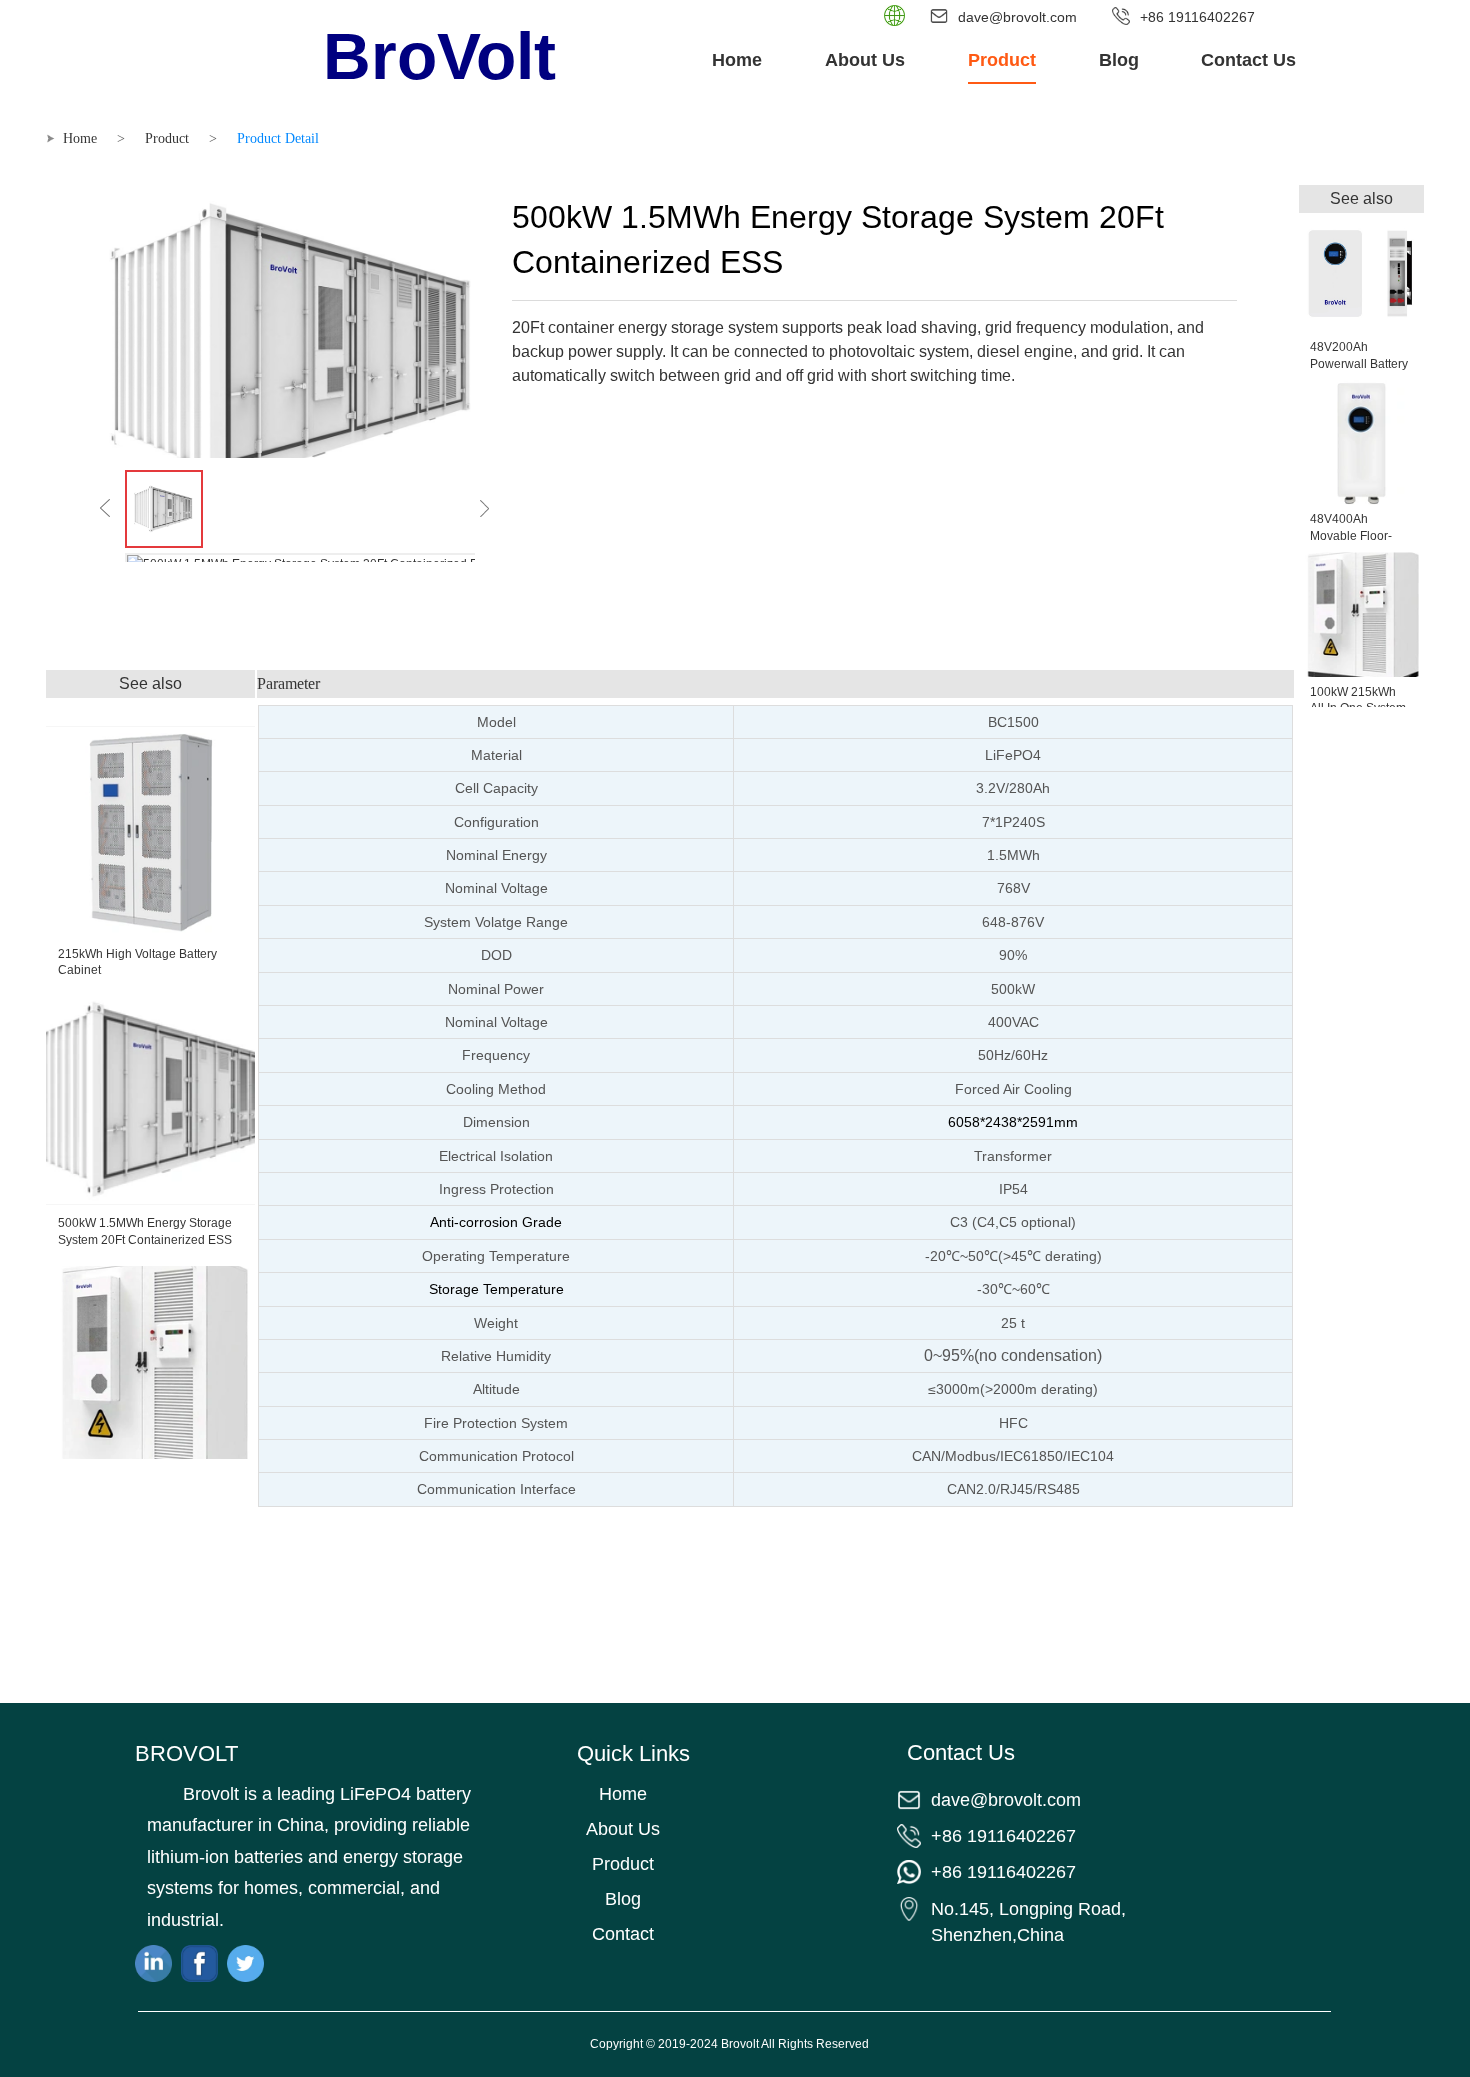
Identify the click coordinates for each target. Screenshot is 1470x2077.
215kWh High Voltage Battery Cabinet (137, 962)
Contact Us (1248, 60)
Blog (1119, 60)
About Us (865, 60)
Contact (623, 1934)
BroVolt (439, 56)
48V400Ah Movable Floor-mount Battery (1351, 536)
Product (1002, 60)
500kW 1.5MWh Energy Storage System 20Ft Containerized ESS (145, 1231)
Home (737, 60)
